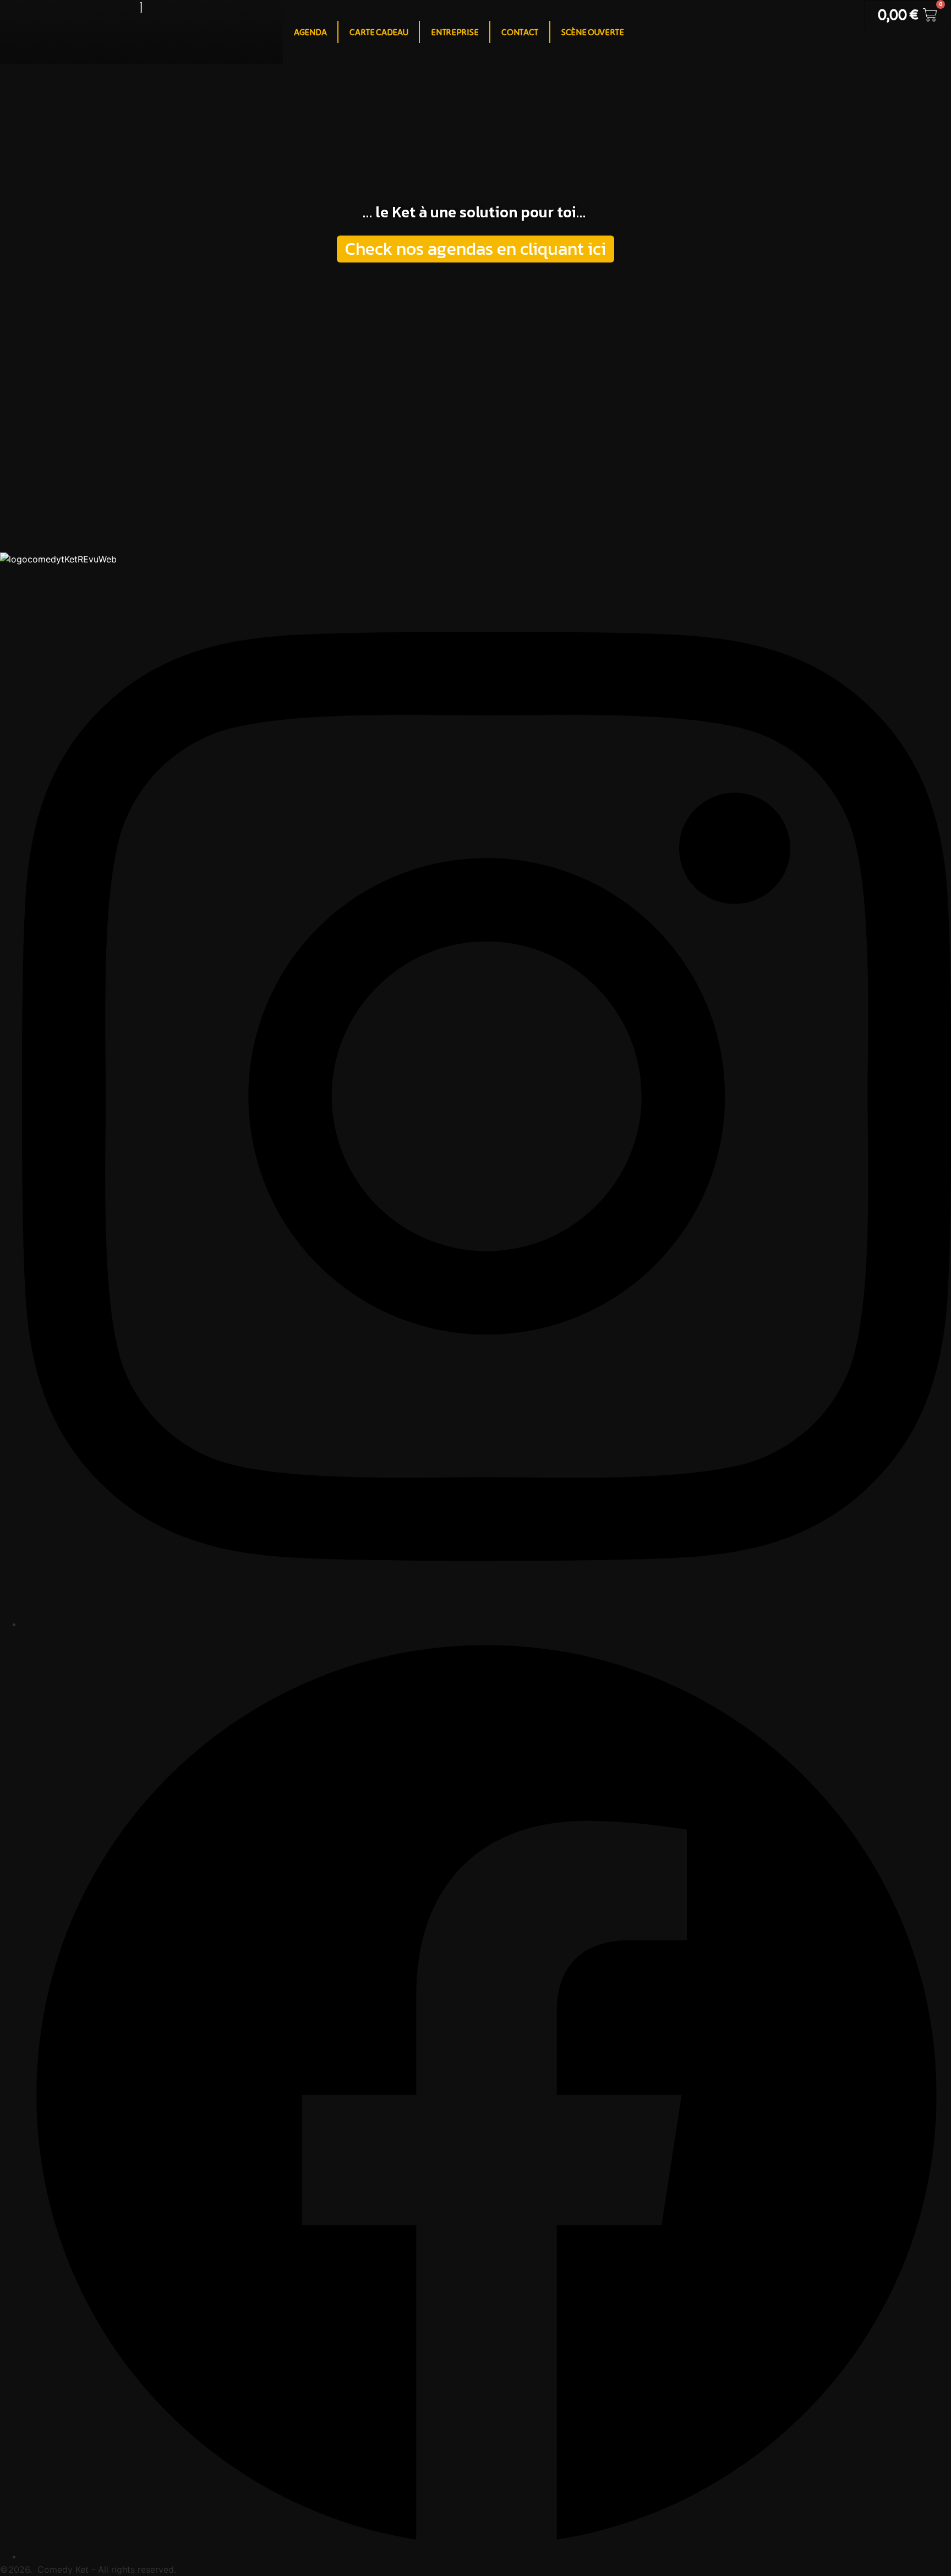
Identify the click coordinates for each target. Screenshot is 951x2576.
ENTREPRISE (455, 32)
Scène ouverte (593, 32)
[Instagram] (487, 1624)
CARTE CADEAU (379, 32)
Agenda (310, 32)
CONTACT (520, 32)
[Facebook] (487, 2556)
